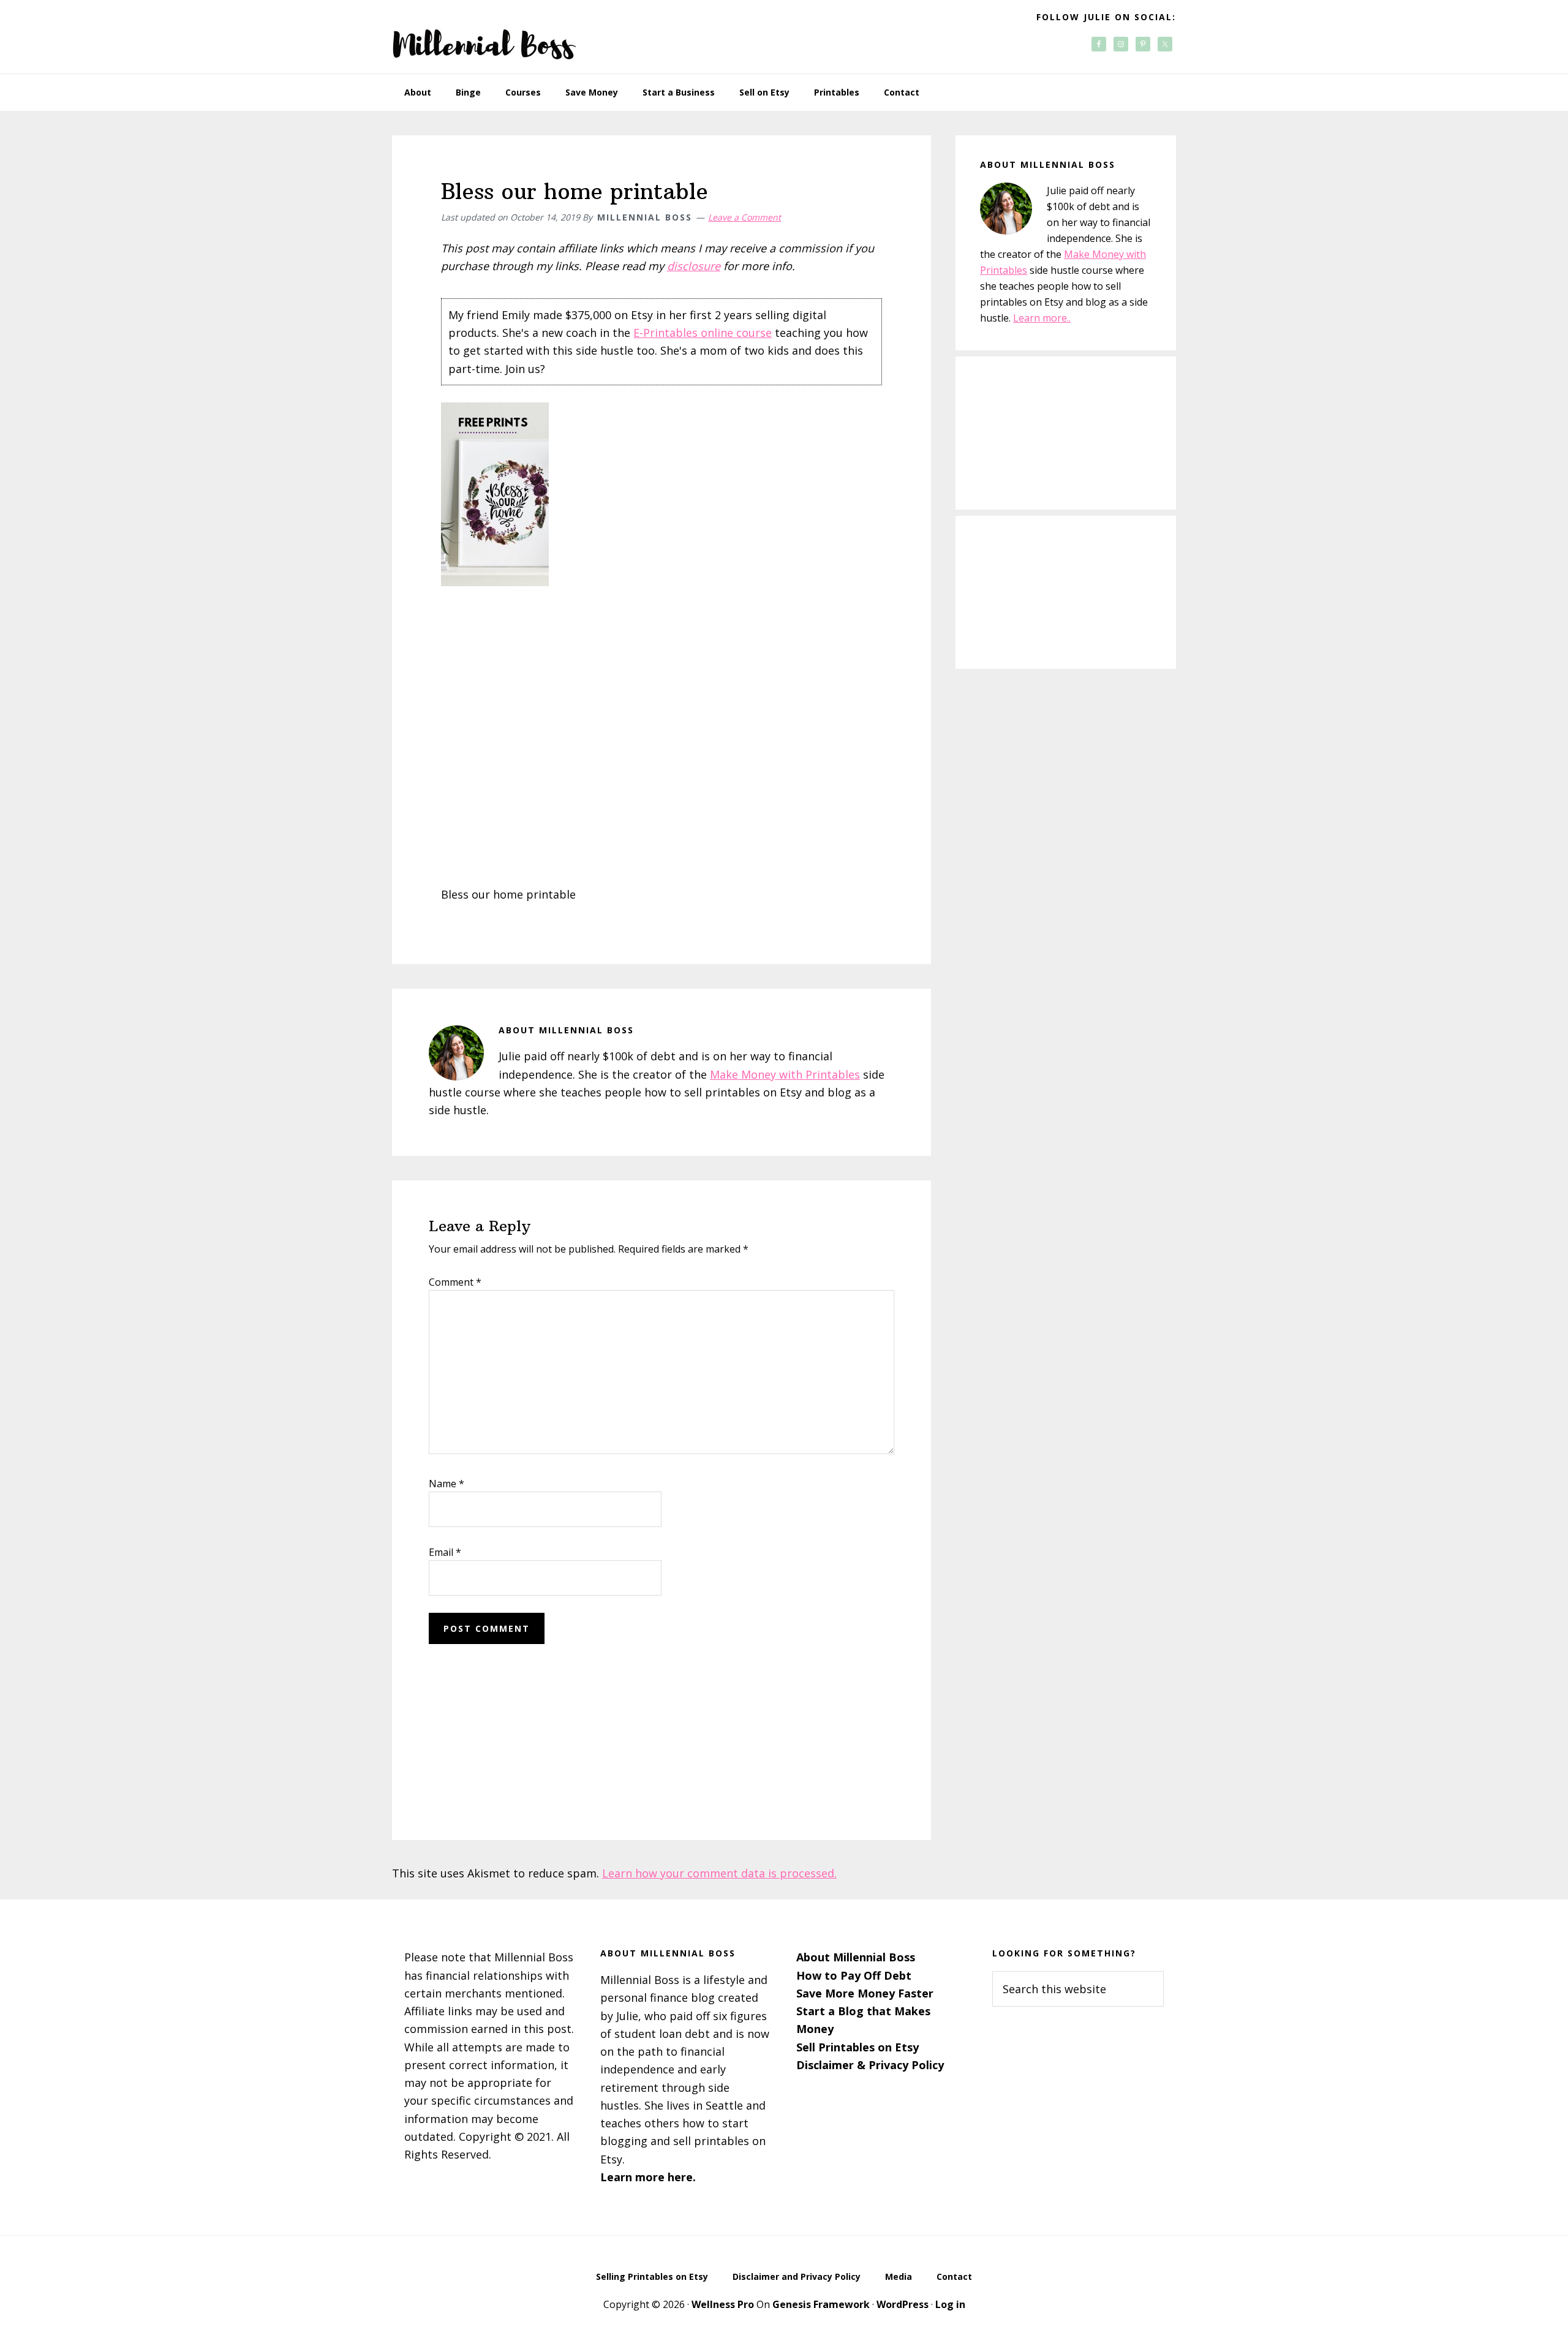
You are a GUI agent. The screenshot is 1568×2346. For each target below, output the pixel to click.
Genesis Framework (821, 2304)
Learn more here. (648, 2177)
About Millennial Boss (856, 1957)
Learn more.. (1042, 318)
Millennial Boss (484, 37)
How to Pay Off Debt (854, 1975)
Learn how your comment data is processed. (719, 1873)
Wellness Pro (723, 2304)
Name (447, 1484)
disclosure (694, 266)
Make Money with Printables (785, 1074)
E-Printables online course (703, 333)
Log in (950, 2304)
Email (445, 1552)
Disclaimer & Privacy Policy (870, 2065)
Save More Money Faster (865, 1993)
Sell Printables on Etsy (858, 2047)
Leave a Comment (744, 217)
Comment (455, 1282)
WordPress (903, 2304)
